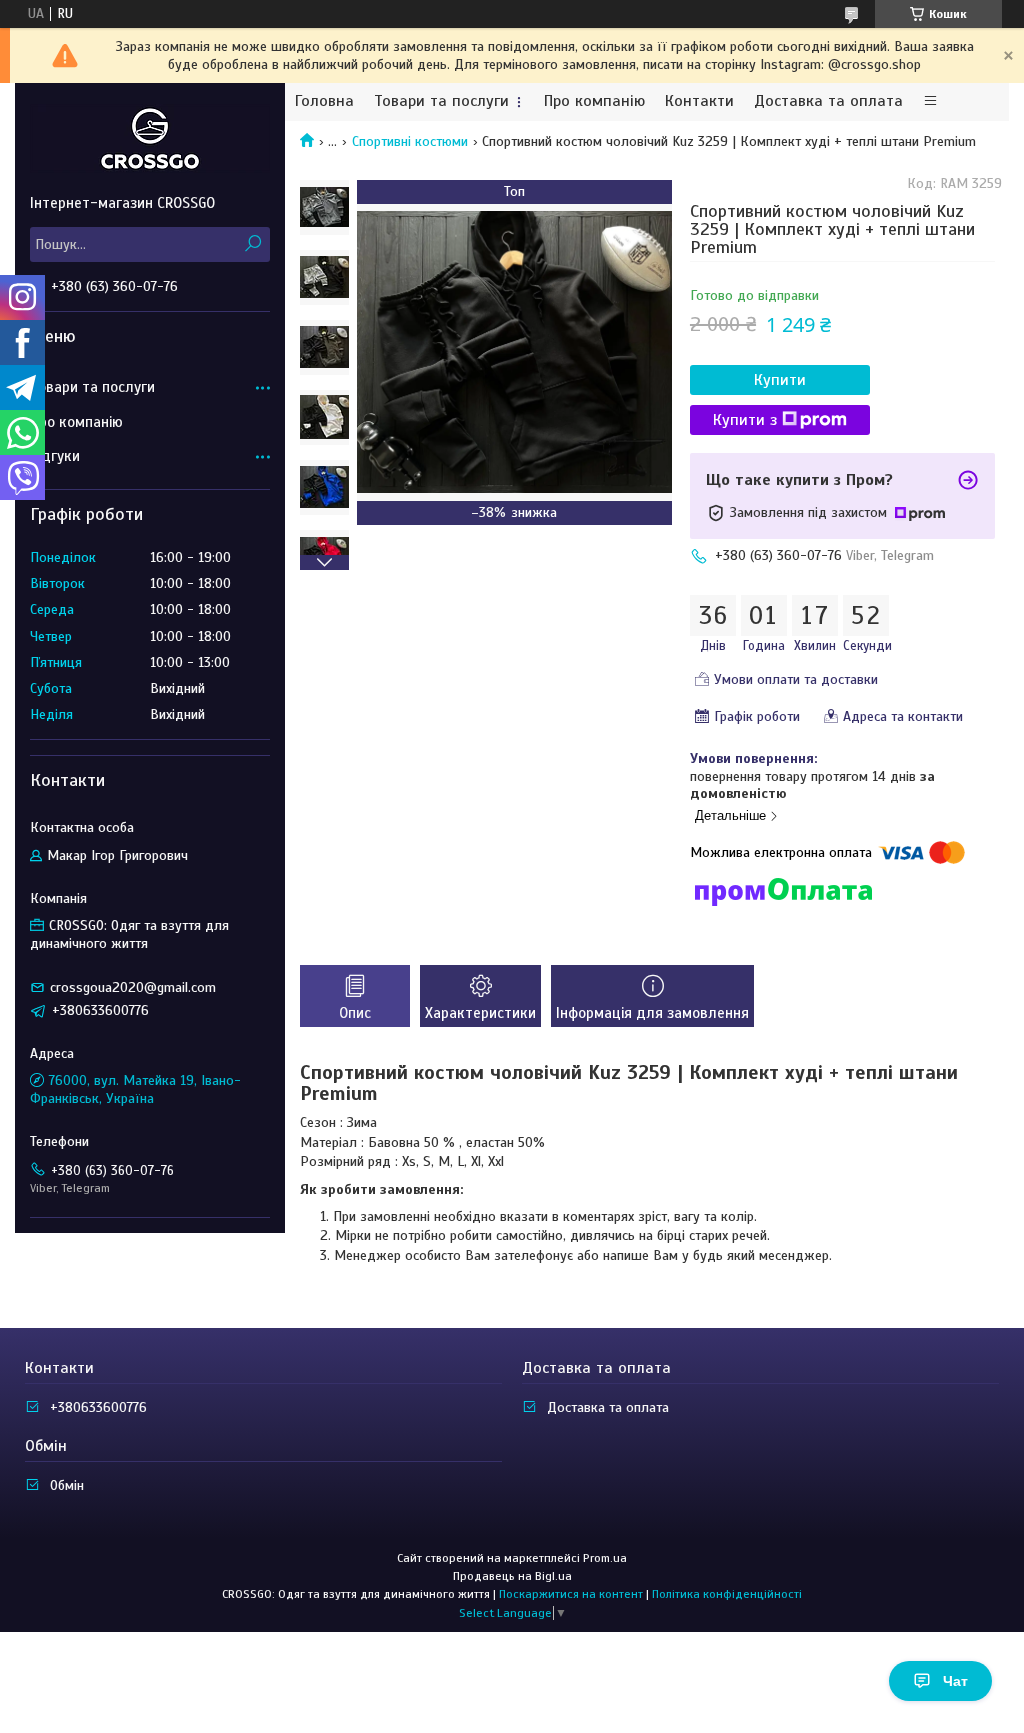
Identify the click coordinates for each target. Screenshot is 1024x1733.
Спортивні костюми (410, 141)
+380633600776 (98, 1407)
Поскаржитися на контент (571, 1594)
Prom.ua (605, 1558)
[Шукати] (252, 244)
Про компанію (594, 101)
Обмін (67, 1485)
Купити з (745, 420)
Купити (780, 380)
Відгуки (55, 456)
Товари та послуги (441, 101)
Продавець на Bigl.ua (512, 1576)
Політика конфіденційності (727, 1594)
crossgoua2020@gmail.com (133, 987)
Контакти (699, 101)
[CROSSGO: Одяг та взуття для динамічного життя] (150, 138)
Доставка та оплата (828, 101)
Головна (324, 101)
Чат (955, 1681)
